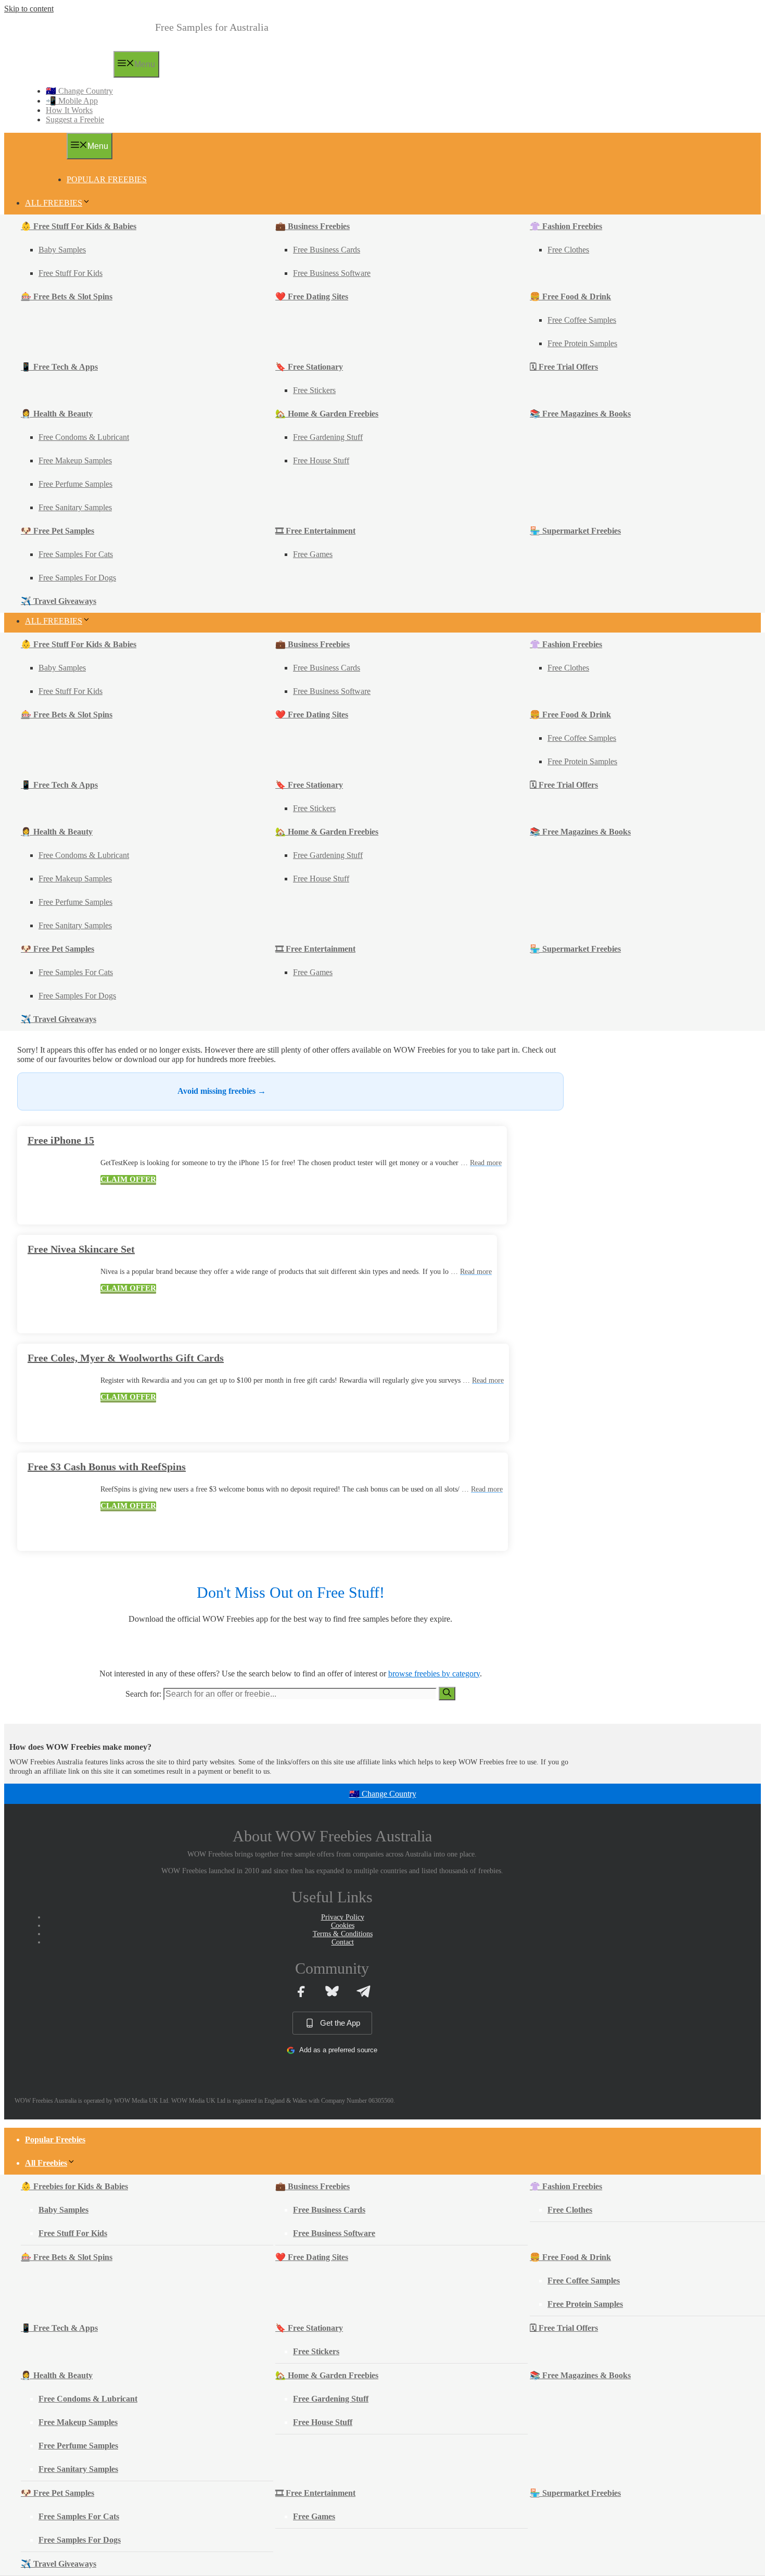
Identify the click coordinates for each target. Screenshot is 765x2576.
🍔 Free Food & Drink (570, 296)
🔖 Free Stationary (309, 367)
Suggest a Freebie (75, 119)
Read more (486, 1163)
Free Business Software (332, 273)
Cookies (343, 1925)
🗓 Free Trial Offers (564, 367)
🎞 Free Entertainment (315, 531)
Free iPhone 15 (61, 1140)
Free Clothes (568, 250)
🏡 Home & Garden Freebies (327, 414)
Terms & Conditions (343, 1934)
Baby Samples (62, 250)
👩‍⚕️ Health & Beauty (57, 414)
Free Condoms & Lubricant (84, 437)
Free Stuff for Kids (71, 273)
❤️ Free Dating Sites (312, 296)
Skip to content (29, 9)
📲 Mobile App (72, 101)
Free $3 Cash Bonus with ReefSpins (107, 1467)
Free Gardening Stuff (328, 437)
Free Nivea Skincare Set (81, 1249)
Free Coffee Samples (582, 320)
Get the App (340, 2023)
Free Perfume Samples (75, 484)
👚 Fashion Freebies (566, 226)
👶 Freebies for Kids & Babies (74, 2186)
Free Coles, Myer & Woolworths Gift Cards (126, 1358)
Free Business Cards (327, 250)
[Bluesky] (332, 1991)
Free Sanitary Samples (75, 507)
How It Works (69, 110)
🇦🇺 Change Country (79, 91)
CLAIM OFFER (128, 1179)
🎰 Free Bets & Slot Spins (67, 296)
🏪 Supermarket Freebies (575, 531)
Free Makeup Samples (75, 460)
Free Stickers (314, 390)
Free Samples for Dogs (77, 578)
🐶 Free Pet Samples (58, 531)
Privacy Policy (343, 1917)
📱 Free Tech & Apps (59, 367)
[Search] (447, 1694)
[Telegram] (363, 1991)
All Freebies (54, 203)
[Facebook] (301, 1991)
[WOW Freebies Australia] (64, 74)
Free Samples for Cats (76, 554)
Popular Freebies (107, 179)
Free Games (313, 554)
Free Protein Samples (582, 343)
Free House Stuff (321, 460)
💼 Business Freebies (313, 226)
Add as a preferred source (338, 2050)
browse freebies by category (434, 1674)
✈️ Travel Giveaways (59, 601)
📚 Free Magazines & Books (580, 414)
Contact (343, 1942)
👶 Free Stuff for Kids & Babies (79, 226)
